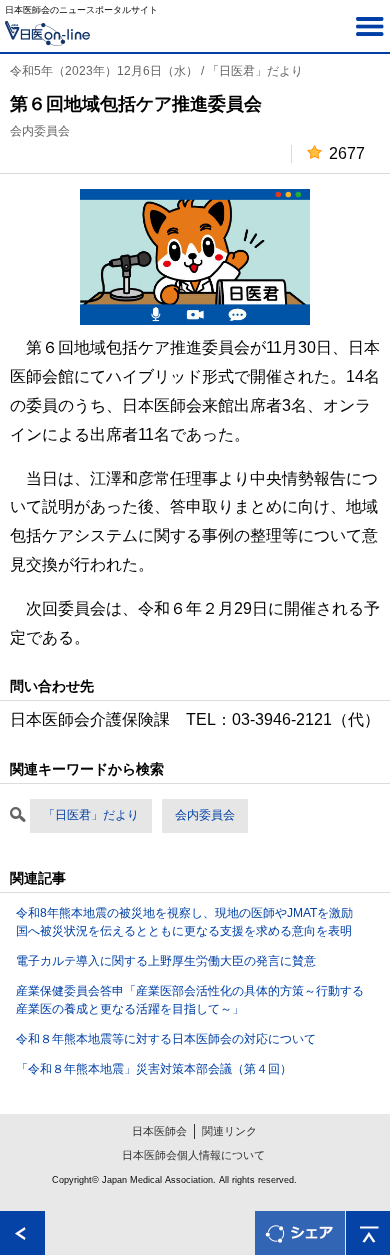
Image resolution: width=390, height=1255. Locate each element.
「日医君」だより (91, 815)
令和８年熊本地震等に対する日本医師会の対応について (166, 1039)
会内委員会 (205, 815)
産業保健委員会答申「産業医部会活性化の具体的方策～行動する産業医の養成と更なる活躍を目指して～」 (190, 1000)
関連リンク (229, 1131)
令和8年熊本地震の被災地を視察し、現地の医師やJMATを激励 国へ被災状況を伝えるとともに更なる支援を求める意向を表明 (190, 922)
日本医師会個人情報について (193, 1155)
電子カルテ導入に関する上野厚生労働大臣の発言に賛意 (166, 961)
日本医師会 (159, 1131)
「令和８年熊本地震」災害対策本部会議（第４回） (154, 1069)
